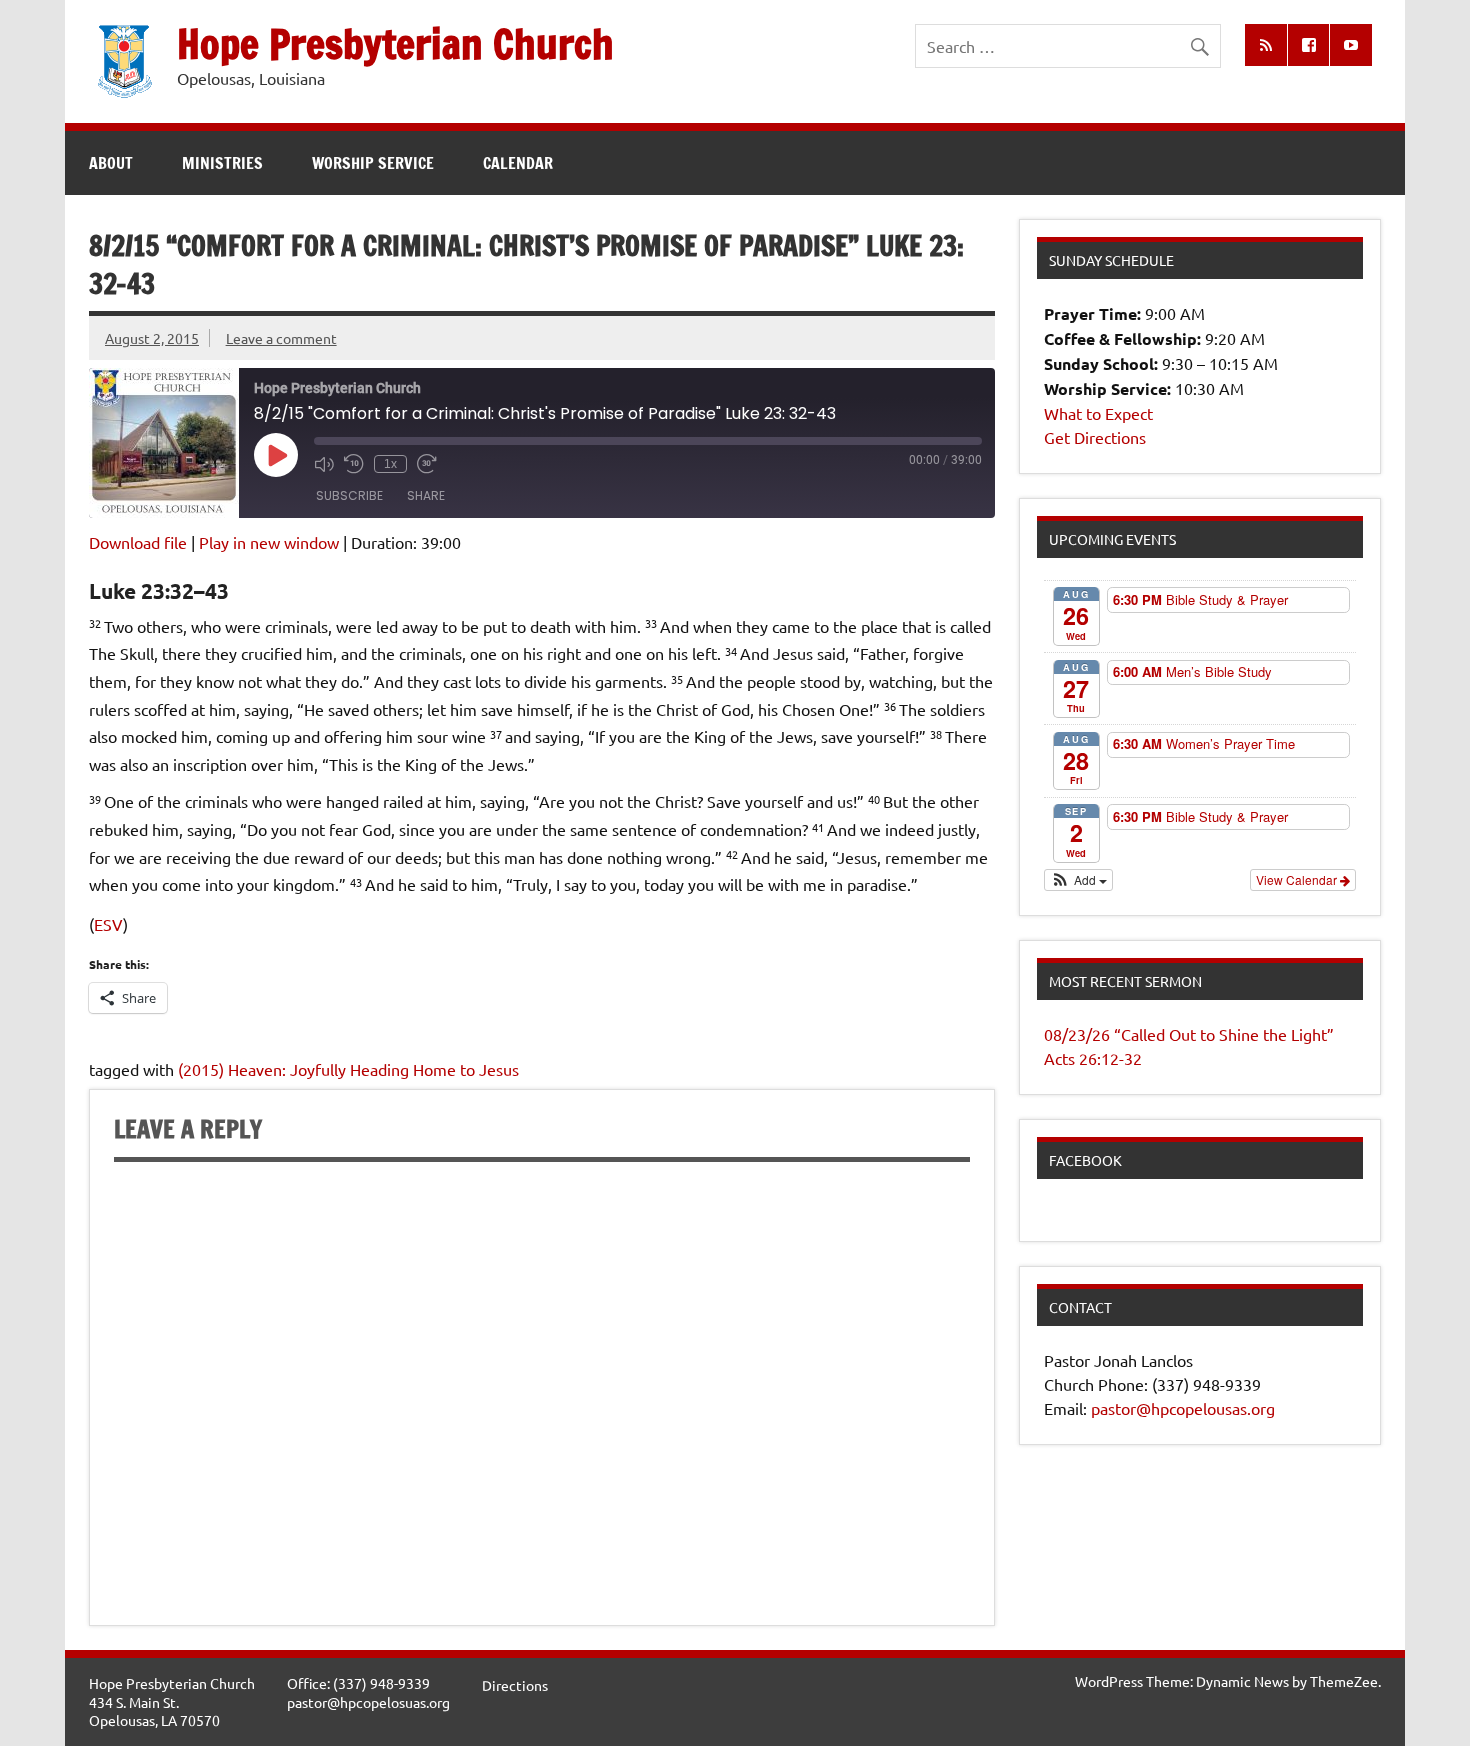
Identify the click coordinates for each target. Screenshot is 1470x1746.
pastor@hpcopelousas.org (1183, 1408)
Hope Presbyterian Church (395, 43)
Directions (515, 1685)
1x (390, 464)
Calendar (518, 163)
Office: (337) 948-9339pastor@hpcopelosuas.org (368, 1692)
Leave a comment (281, 338)
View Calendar (1298, 879)
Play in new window (269, 542)
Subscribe (349, 495)
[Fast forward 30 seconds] (427, 464)
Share (426, 495)
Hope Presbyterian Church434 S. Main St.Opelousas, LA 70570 (172, 1701)
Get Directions (1095, 437)
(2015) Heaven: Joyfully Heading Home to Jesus (348, 1069)
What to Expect (1098, 413)
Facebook (1085, 1160)
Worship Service (373, 163)
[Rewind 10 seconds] (354, 464)
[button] (1078, 880)
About (111, 163)
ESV (108, 924)
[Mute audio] (324, 464)
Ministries (222, 163)
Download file (138, 542)
